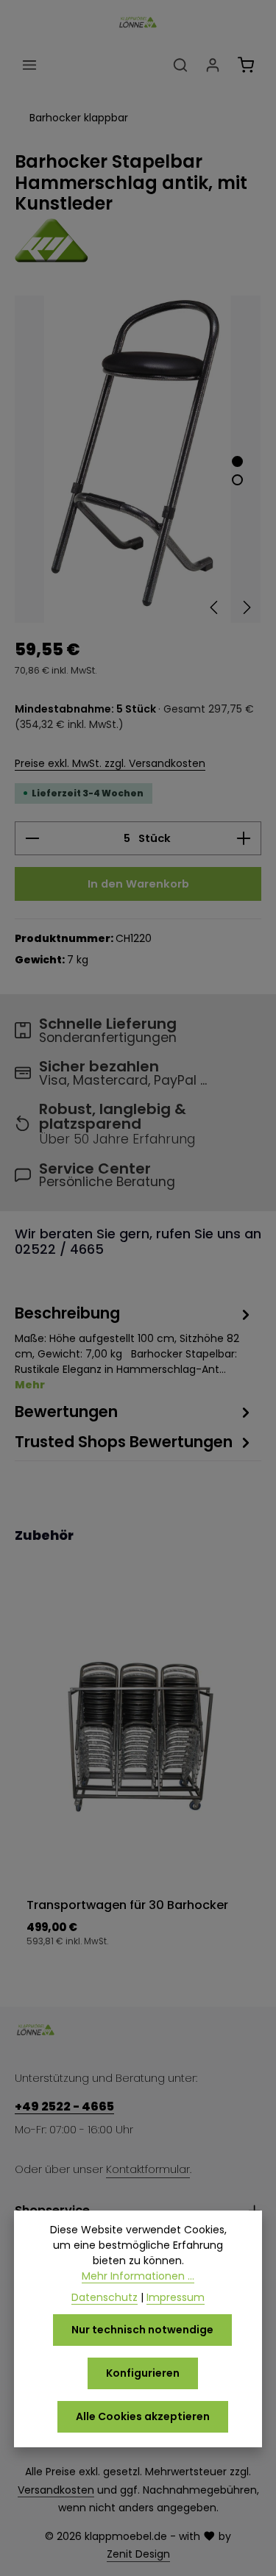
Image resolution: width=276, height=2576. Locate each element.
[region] (138, 459)
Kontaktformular (148, 2169)
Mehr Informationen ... (138, 2276)
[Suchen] (180, 65)
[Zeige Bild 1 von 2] (237, 461)
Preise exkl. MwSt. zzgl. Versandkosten (110, 763)
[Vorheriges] (215, 607)
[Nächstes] (246, 607)
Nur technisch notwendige (142, 2330)
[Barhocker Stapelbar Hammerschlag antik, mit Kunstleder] (138, 459)
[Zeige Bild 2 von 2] (237, 480)
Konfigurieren (143, 2373)
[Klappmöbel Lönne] (138, 240)
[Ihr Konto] (213, 65)
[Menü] (29, 65)
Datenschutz (105, 2297)
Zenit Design (138, 2554)
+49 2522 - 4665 (64, 2106)
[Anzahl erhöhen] (244, 838)
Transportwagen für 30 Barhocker (127, 1905)
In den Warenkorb (138, 884)
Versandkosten (56, 2490)
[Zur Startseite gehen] (138, 22)
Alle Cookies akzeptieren (143, 2416)
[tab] (134, 1347)
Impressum (176, 2297)
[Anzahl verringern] (32, 838)
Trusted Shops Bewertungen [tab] (124, 1442)
